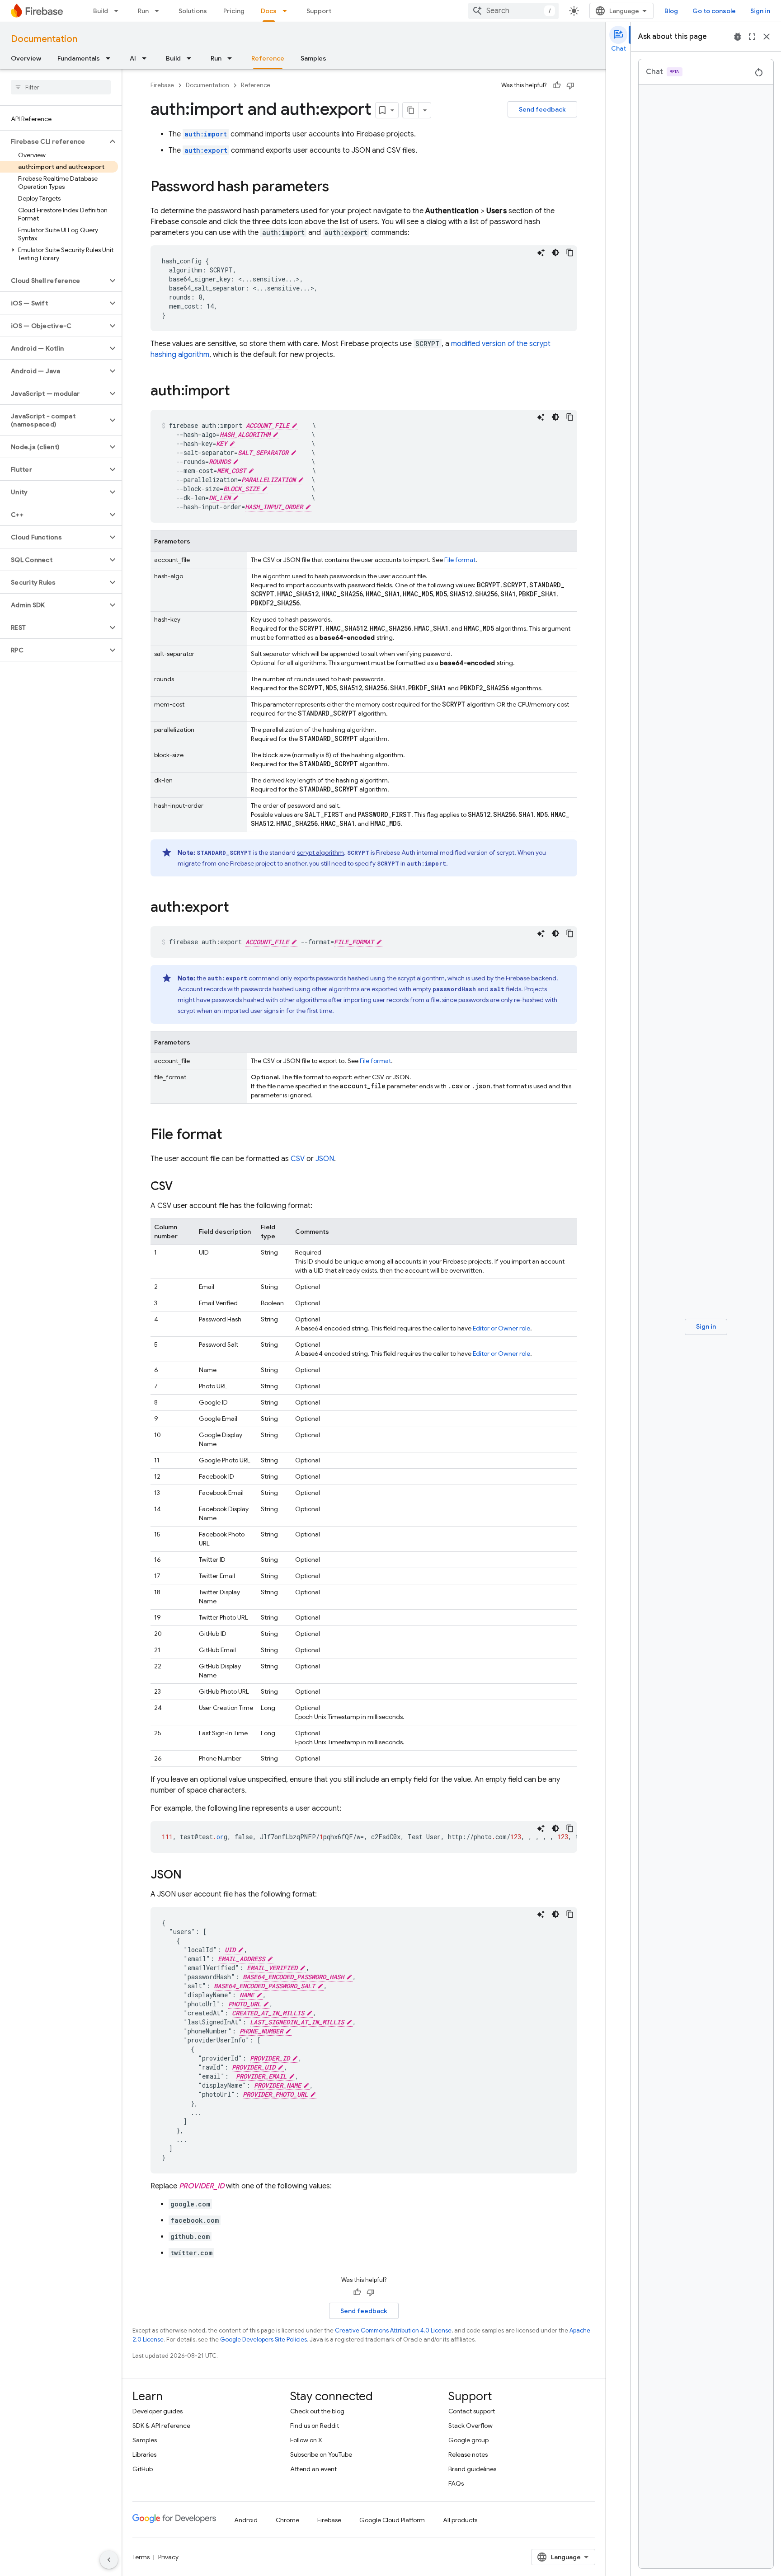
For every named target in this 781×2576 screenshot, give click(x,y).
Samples (313, 58)
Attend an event (313, 2469)
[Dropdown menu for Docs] (287, 11)
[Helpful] (557, 85)
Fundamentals (79, 58)
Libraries (144, 2454)
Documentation (44, 39)
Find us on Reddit (315, 2426)
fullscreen (752, 37)
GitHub (143, 2469)
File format (460, 560)
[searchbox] (61, 87)
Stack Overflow (470, 2426)
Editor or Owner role (501, 1328)
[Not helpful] (570, 85)
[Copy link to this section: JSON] (191, 1875)
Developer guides (158, 2411)
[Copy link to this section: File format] (231, 1135)
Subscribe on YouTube (321, 2454)
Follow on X (306, 2440)
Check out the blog (317, 2411)
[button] (54, 141)
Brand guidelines (472, 2469)
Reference (268, 58)
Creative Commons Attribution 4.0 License (393, 2330)
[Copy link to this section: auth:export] (238, 908)
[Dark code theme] (555, 253)
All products (460, 2520)
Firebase (162, 85)
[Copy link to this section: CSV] (182, 1187)
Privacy (168, 2557)
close (767, 37)
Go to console (714, 11)
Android (246, 2520)
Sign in (760, 11)
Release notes (468, 2454)
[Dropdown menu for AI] (147, 58)
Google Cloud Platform (392, 2520)
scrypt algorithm (320, 852)
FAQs (456, 2483)
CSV (298, 1159)
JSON (325, 1159)
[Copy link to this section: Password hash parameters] (338, 187)
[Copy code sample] (570, 253)
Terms (141, 2557)
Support (319, 11)
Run (143, 11)
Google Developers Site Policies (263, 2339)
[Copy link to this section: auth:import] (239, 392)
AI (133, 58)
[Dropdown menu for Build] (119, 11)
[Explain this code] (541, 253)
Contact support (472, 2411)
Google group (468, 2440)
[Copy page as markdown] (411, 110)
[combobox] (513, 11)
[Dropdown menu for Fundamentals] (111, 58)
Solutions (193, 11)
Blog (671, 11)
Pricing (234, 11)
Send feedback (542, 109)
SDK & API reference (161, 2426)
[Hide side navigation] (109, 2560)
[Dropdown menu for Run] (160, 11)
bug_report (738, 37)
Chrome (287, 2520)
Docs (269, 11)
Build (101, 11)
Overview (26, 58)
